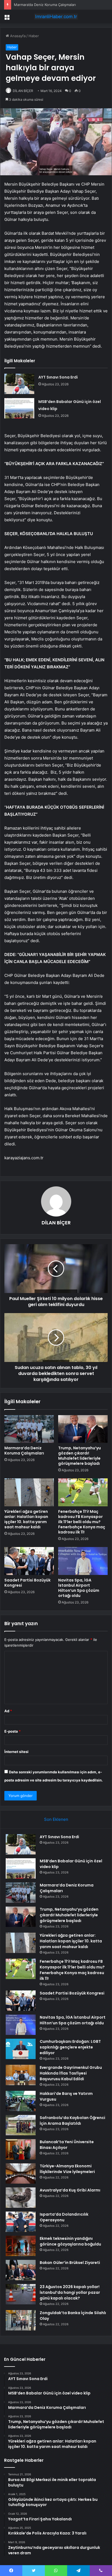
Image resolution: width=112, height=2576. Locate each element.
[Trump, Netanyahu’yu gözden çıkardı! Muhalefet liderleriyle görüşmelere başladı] (83, 1429)
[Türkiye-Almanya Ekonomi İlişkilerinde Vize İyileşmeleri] (21, 2173)
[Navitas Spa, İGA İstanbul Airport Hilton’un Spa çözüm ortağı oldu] (83, 1561)
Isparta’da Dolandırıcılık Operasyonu (64, 2217)
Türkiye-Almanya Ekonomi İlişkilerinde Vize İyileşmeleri (67, 2169)
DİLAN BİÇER (23, 91)
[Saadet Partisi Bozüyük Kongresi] (29, 1561)
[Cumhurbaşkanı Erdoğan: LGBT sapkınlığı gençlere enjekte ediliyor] (21, 2049)
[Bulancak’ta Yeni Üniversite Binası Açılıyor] (21, 2149)
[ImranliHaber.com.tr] (56, 17)
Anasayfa (17, 36)
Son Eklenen (56, 1819)
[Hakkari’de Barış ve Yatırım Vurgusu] (21, 2101)
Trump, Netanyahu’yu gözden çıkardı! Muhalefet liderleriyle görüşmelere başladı (80, 1456)
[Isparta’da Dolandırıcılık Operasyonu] (21, 2222)
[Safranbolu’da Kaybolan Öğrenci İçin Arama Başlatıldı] (21, 2125)
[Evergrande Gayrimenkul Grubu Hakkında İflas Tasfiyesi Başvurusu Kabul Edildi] (21, 2075)
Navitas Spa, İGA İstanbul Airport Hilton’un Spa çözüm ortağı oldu (79, 1588)
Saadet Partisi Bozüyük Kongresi (27, 1583)
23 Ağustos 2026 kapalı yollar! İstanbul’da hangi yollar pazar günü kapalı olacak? (70, 2292)
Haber (34, 36)
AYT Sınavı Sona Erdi (58, 377)
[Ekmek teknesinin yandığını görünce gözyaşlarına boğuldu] (21, 2246)
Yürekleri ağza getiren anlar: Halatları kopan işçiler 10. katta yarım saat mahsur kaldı (26, 1519)
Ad (8, 1711)
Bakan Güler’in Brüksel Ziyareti (70, 2263)
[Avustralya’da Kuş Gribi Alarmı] (21, 2198)
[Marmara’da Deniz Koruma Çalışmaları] (29, 1429)
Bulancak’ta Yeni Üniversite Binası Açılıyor (67, 2145)
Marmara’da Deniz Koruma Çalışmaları (24, 1451)
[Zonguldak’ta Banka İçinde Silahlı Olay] (21, 2320)
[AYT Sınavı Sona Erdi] (19, 384)
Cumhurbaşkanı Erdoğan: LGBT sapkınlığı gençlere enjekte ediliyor (70, 2047)
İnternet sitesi (16, 1752)
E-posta (13, 1731)
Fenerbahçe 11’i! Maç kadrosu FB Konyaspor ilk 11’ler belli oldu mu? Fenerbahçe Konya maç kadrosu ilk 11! (82, 1522)
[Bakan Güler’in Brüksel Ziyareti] (21, 2270)
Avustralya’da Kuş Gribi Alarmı (70, 2190)
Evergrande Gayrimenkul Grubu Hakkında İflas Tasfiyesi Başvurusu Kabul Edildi (71, 2073)
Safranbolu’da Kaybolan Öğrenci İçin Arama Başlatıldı (72, 2121)
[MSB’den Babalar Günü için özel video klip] (19, 408)
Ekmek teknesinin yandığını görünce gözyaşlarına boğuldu (70, 2241)
